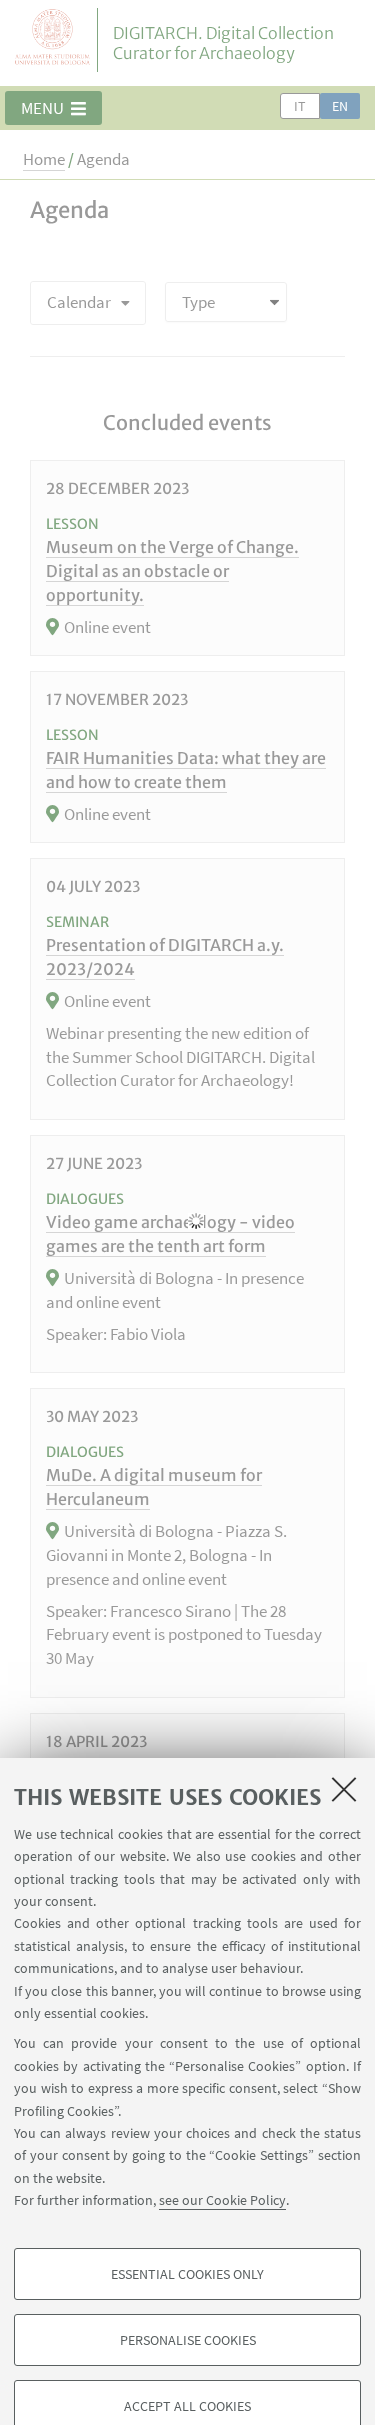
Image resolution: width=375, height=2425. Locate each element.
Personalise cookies (188, 2340)
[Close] (344, 1789)
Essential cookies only (187, 2274)
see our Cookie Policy (222, 2200)
